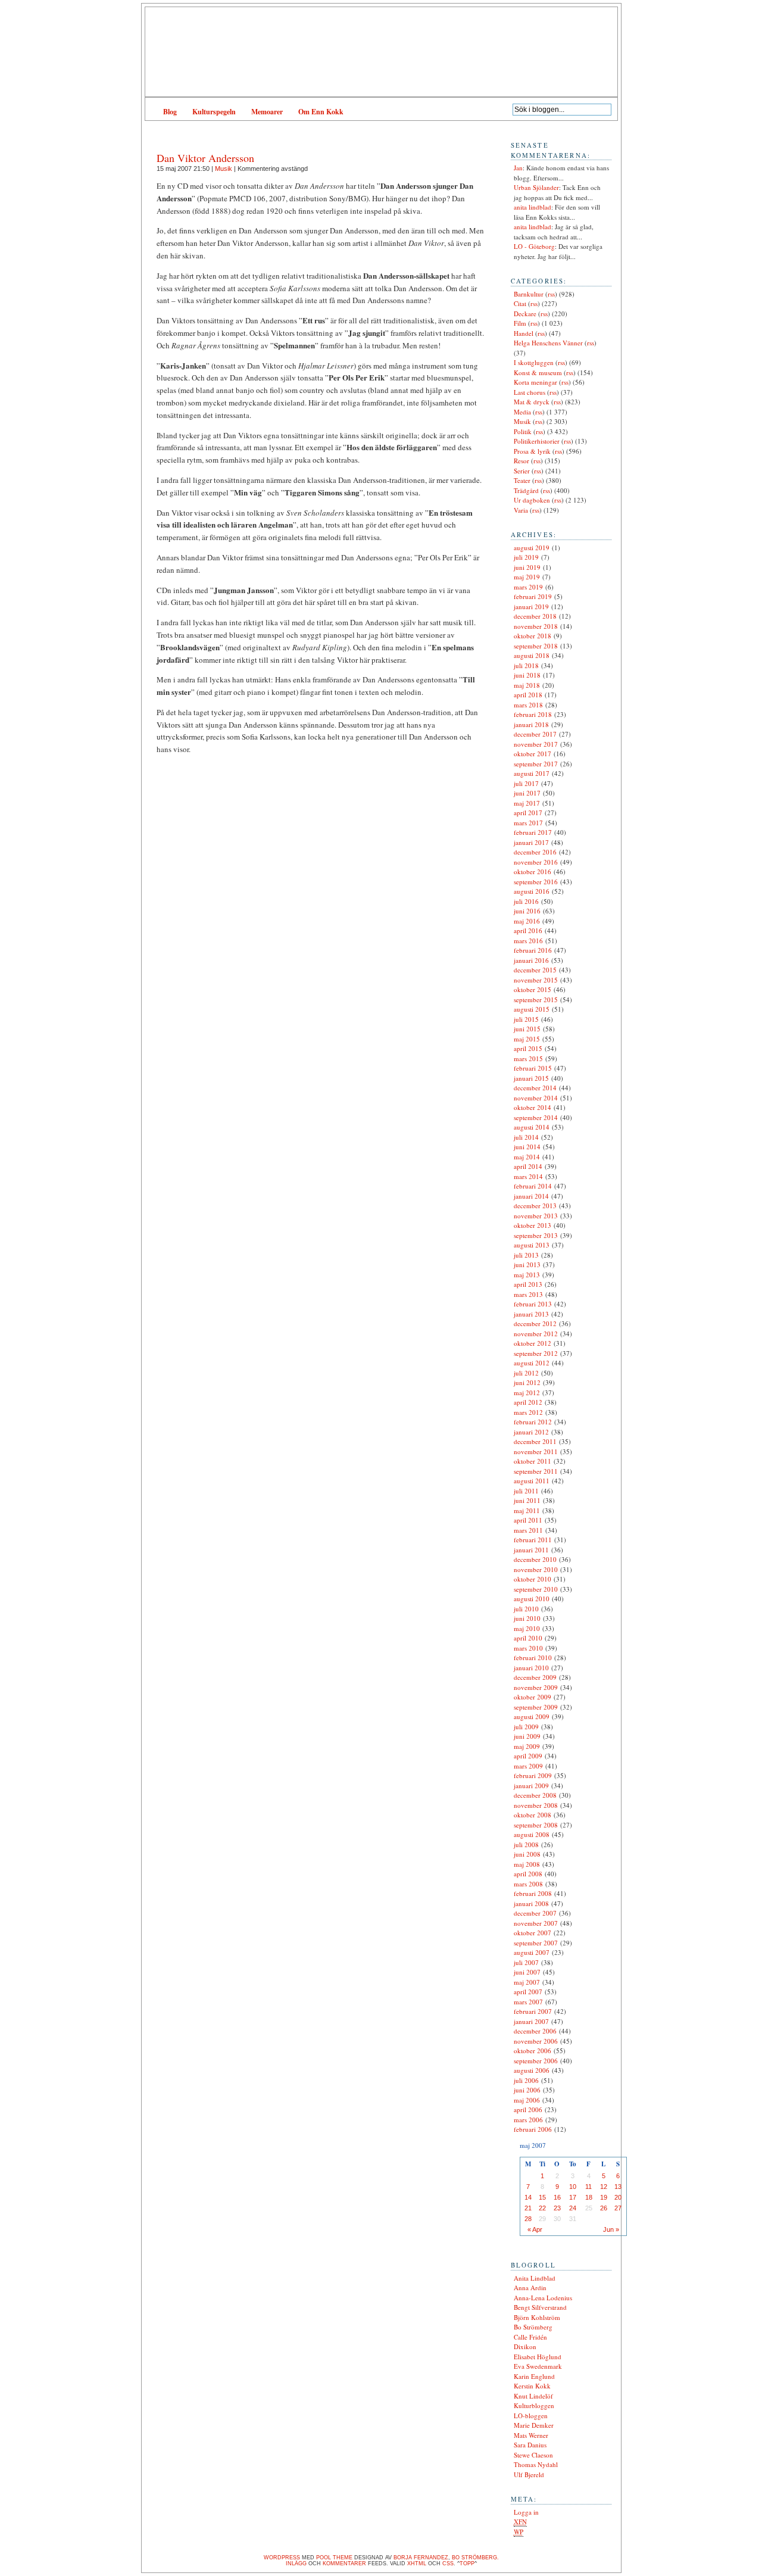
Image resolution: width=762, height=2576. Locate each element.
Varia (521, 510)
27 (618, 2208)
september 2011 (536, 1471)
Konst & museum (538, 372)
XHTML (417, 2563)
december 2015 (535, 970)
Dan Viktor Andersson (205, 158)
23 (557, 2208)
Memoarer (267, 112)
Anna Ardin (530, 2287)
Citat (520, 303)
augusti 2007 (532, 1952)
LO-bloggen (531, 2416)
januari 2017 (531, 842)
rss (551, 294)
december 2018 (535, 616)
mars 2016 (528, 941)
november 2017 (536, 744)
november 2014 (536, 1098)
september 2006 (536, 2061)
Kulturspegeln (214, 112)
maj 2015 (527, 1039)
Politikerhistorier (537, 441)
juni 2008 (527, 1854)
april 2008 (528, 1874)
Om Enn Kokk (321, 112)
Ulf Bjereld (529, 2474)
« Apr (535, 2229)
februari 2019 (533, 596)
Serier (522, 471)
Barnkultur (529, 294)
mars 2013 (528, 1294)
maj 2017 (527, 803)
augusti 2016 (532, 891)
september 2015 (536, 999)
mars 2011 (528, 1530)
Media (522, 412)
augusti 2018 (532, 655)
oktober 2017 (533, 754)
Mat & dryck (532, 402)
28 (528, 2219)
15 (542, 2197)
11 (588, 2187)
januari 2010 (531, 1668)
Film (520, 323)
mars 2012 (528, 1412)
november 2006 (536, 2041)
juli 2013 (526, 1255)
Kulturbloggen (534, 2405)
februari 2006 (533, 2129)
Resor (521, 461)
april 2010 (528, 1638)
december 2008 (535, 1795)
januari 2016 (531, 960)
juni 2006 (527, 2090)
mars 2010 (528, 1648)
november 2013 (536, 1216)
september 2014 (536, 1117)
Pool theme (334, 2558)
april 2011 (528, 1520)
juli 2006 (526, 2080)
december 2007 (535, 1913)
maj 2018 (527, 685)
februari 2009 (533, 1775)
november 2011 (536, 1451)
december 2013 (535, 1206)
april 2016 (528, 930)
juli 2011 (526, 1491)
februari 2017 (533, 832)
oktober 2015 (533, 989)
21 (528, 2208)
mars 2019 (528, 587)
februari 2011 (533, 1540)
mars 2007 (528, 2002)
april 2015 (528, 1048)
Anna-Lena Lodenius (543, 2298)
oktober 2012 (533, 1343)
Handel (524, 333)
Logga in (526, 2512)
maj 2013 (527, 1275)
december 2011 (535, 1441)
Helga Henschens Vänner (548, 343)
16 (557, 2197)
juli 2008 (526, 1844)
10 (573, 2187)
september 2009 (536, 1707)
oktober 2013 (533, 1225)
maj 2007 (527, 1982)
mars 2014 (528, 1176)
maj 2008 (527, 1864)
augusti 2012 (532, 1363)
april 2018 (528, 695)
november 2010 (536, 1569)
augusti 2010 (532, 1599)
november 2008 (536, 1805)
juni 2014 (527, 1147)
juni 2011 (527, 1500)
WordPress (282, 2558)
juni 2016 (527, 911)
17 (573, 2197)
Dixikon (525, 2346)
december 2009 (535, 1677)
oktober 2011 (533, 1461)
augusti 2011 (532, 1481)
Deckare (525, 314)
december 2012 (535, 1323)
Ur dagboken (532, 500)
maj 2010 (527, 1628)
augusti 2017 (532, 773)
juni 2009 (527, 1736)
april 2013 (528, 1284)
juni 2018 (527, 675)
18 (589, 2197)
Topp (467, 2563)
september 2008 (536, 1825)
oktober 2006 (533, 2050)
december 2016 (535, 852)
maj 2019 (527, 577)
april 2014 (528, 1166)
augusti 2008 (532, 1834)
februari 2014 (533, 1186)
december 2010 (535, 1559)
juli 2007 (526, 1962)
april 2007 (528, 1992)
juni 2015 (527, 1029)
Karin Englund (534, 2376)
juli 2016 (526, 901)
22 (542, 2208)
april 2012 (528, 1402)
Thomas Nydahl (536, 2464)
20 (618, 2197)
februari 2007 (533, 2011)
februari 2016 (533, 950)
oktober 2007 (533, 1933)
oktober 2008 (533, 1815)
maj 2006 (527, 2100)
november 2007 (536, 1923)
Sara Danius (530, 2445)
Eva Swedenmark (538, 2366)
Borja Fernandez (421, 2558)
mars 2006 (528, 2120)
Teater (522, 480)
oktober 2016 (533, 871)
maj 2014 (527, 1157)
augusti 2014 (532, 1127)
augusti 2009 (532, 1716)
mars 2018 (528, 705)
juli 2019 (526, 557)
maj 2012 (527, 1393)
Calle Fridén (530, 2337)
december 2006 (535, 2031)
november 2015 (536, 980)
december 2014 (535, 1088)
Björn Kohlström (537, 2317)
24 (573, 2208)
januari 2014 (531, 1196)
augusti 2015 (532, 1009)
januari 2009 (531, 1786)
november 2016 (536, 862)
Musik (224, 169)
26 (604, 2208)
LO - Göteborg (534, 246)
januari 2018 (531, 724)
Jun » (611, 2229)
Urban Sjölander (536, 187)
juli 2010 (526, 1609)
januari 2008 (531, 1903)
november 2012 (536, 1334)
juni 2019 (527, 567)
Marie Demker (534, 2425)
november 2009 (536, 1687)
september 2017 (536, 764)
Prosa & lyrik (532, 451)
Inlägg (296, 2563)
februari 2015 (533, 1068)
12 (604, 2187)
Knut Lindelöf (533, 2396)
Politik (523, 431)
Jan (518, 168)
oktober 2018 (533, 636)
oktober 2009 (533, 1697)
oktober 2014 (533, 1107)
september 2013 (536, 1235)
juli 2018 (526, 665)
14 (528, 2197)
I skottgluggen (534, 362)
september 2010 (536, 1589)
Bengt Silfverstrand (540, 2307)
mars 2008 (528, 1884)
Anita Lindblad (535, 2278)
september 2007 (536, 1943)
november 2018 (536, 626)
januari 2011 (531, 1550)
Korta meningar (535, 382)
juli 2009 (526, 1727)
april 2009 (528, 1756)
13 (618, 2187)
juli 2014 (526, 1137)
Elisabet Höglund (538, 2357)
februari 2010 (533, 1657)
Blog (170, 112)
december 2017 (535, 734)
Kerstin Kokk (532, 2386)
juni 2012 (527, 1382)
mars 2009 (528, 1766)
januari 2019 (531, 606)
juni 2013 (527, 1264)
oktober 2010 (533, 1579)
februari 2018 (533, 714)
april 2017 (528, 813)
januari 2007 (531, 2021)
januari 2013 (531, 1314)
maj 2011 (527, 1510)
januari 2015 (531, 1078)
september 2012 (536, 1353)
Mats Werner (531, 2435)
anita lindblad (533, 207)
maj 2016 (527, 921)
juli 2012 (526, 1373)
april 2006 (528, 2109)
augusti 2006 (532, 2070)
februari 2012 (533, 1422)
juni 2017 (527, 793)
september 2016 (536, 882)
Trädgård (526, 490)
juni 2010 (527, 1618)
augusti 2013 (532, 1245)
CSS (448, 2563)
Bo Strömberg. (475, 2558)
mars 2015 (528, 1058)
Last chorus (530, 392)
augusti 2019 (532, 548)
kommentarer (344, 2563)
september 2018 (536, 646)
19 (604, 2197)
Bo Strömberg (533, 2327)
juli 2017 (526, 783)
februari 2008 (533, 1893)
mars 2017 (528, 823)
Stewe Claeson (533, 2455)
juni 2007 (527, 1972)
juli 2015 (526, 1019)
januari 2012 (531, 1432)
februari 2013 (533, 1304)
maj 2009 (527, 1746)
